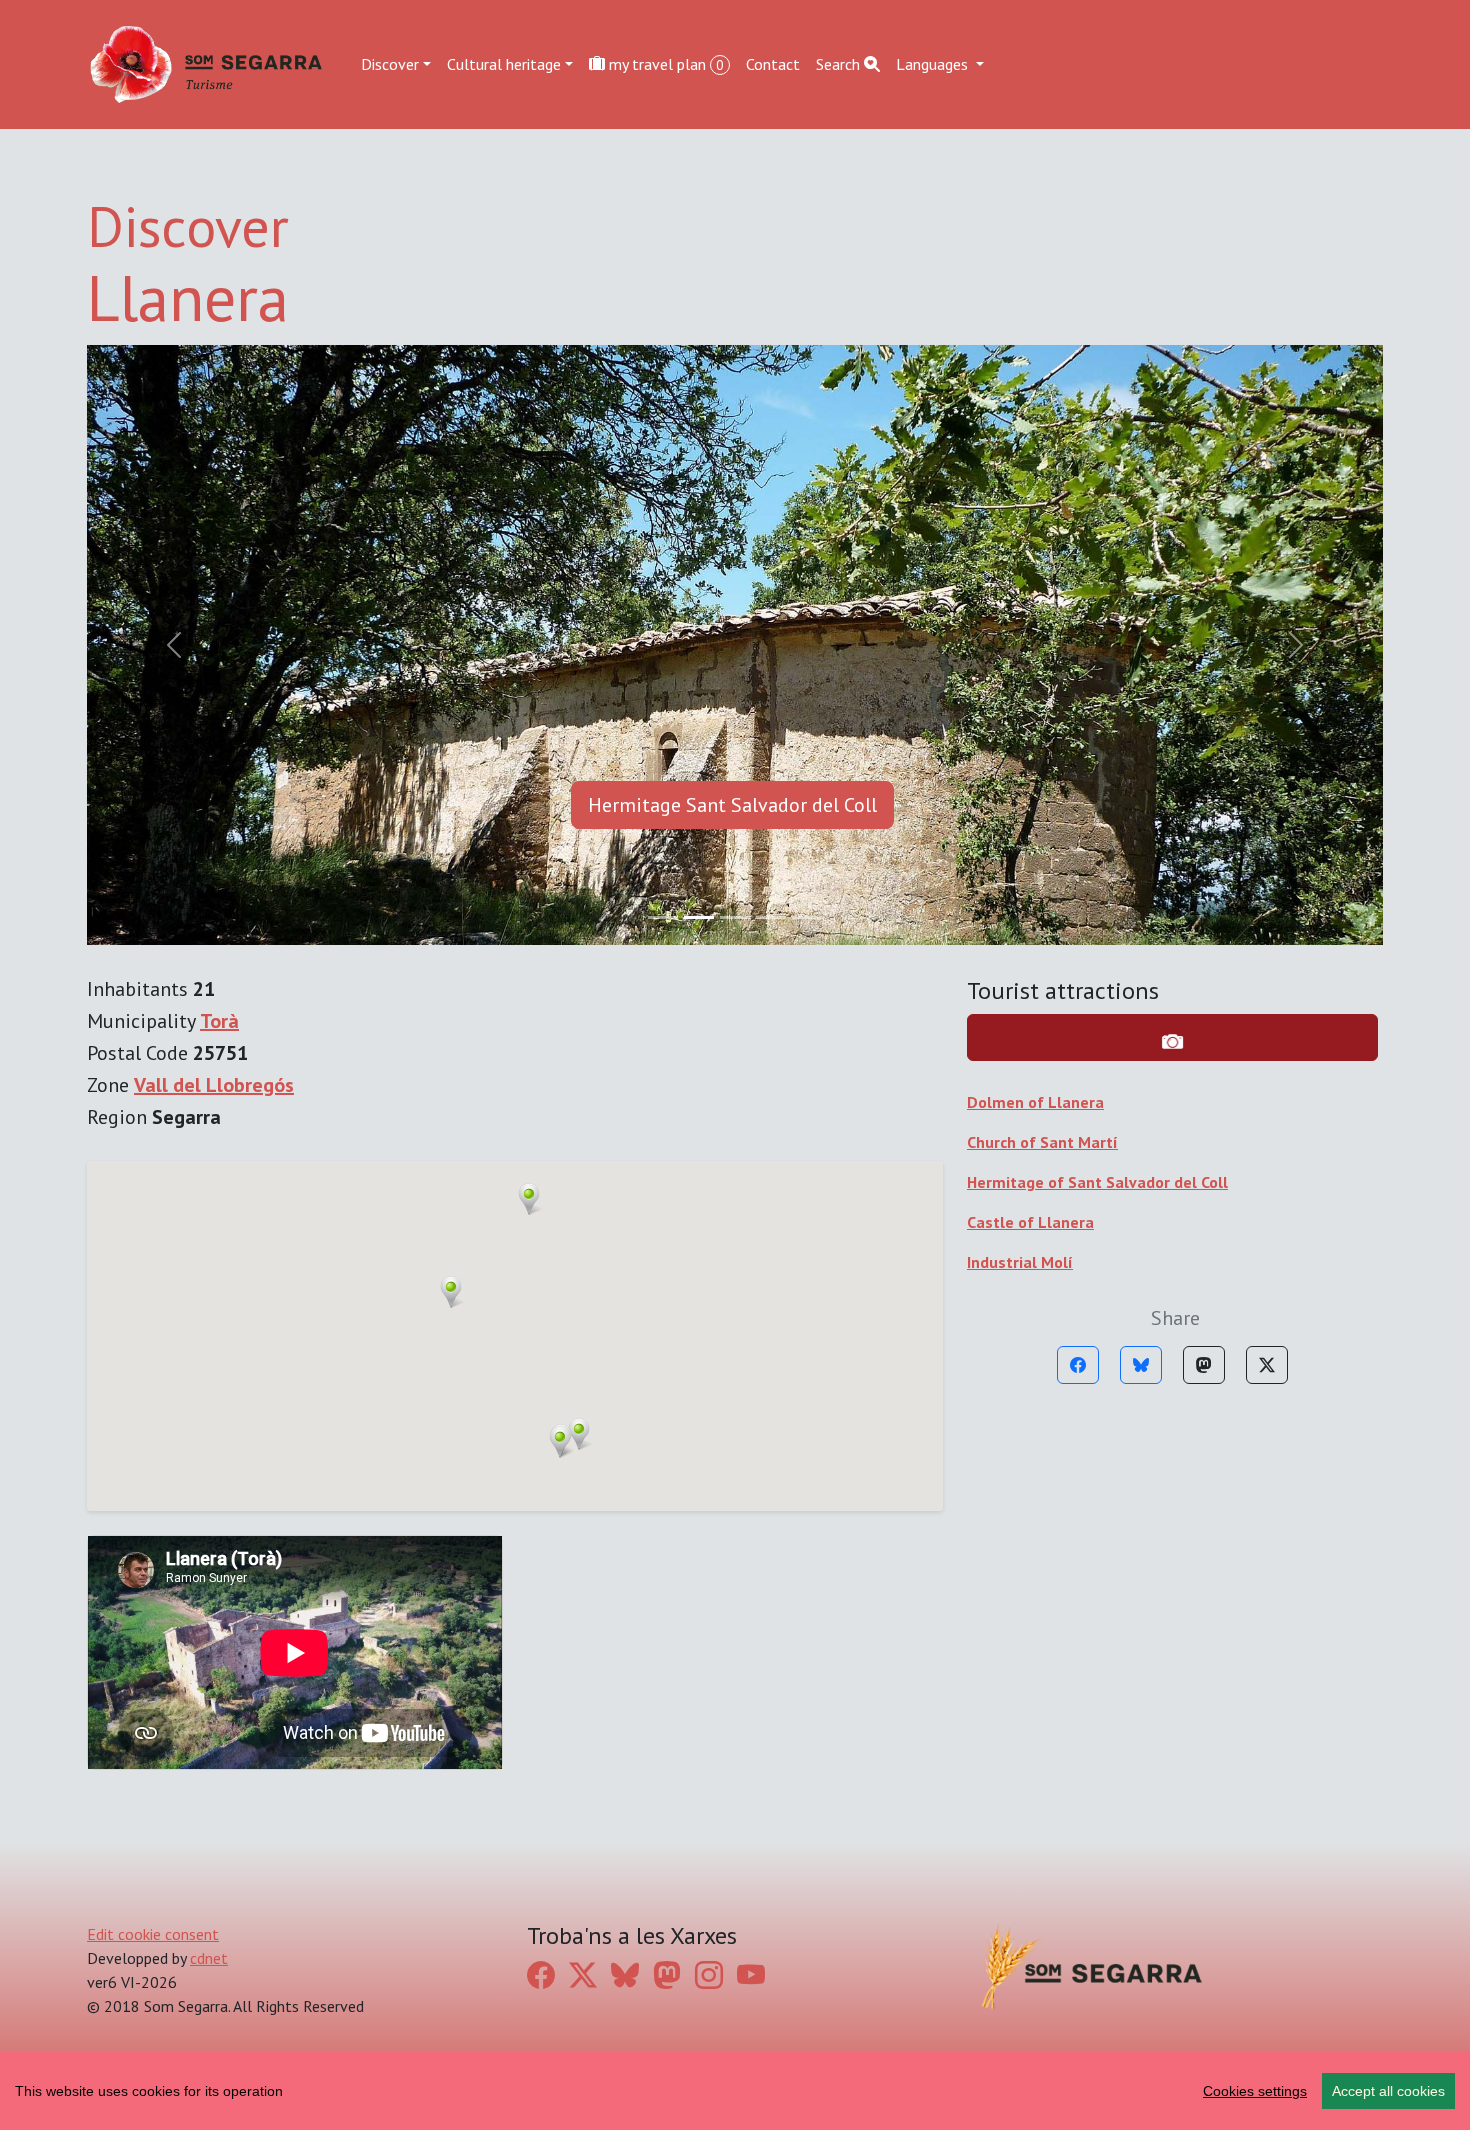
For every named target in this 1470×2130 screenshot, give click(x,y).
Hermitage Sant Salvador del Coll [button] (732, 805)
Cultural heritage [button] (504, 64)
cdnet (209, 1958)
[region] (735, 2091)
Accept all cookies (1388, 2091)
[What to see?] (1172, 1037)
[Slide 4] (807, 917)
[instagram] (709, 1974)
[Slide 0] (663, 917)
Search (840, 64)
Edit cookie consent (153, 1934)
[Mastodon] (1204, 1365)
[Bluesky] (1141, 1365)
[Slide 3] (771, 917)
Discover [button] (390, 64)
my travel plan (664, 64)
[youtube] (751, 1974)
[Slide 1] (699, 917)
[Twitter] (1267, 1365)
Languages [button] (934, 64)
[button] (529, 1199)
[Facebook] (1078, 1365)
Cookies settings (1255, 2091)
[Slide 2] (735, 917)
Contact (773, 64)
